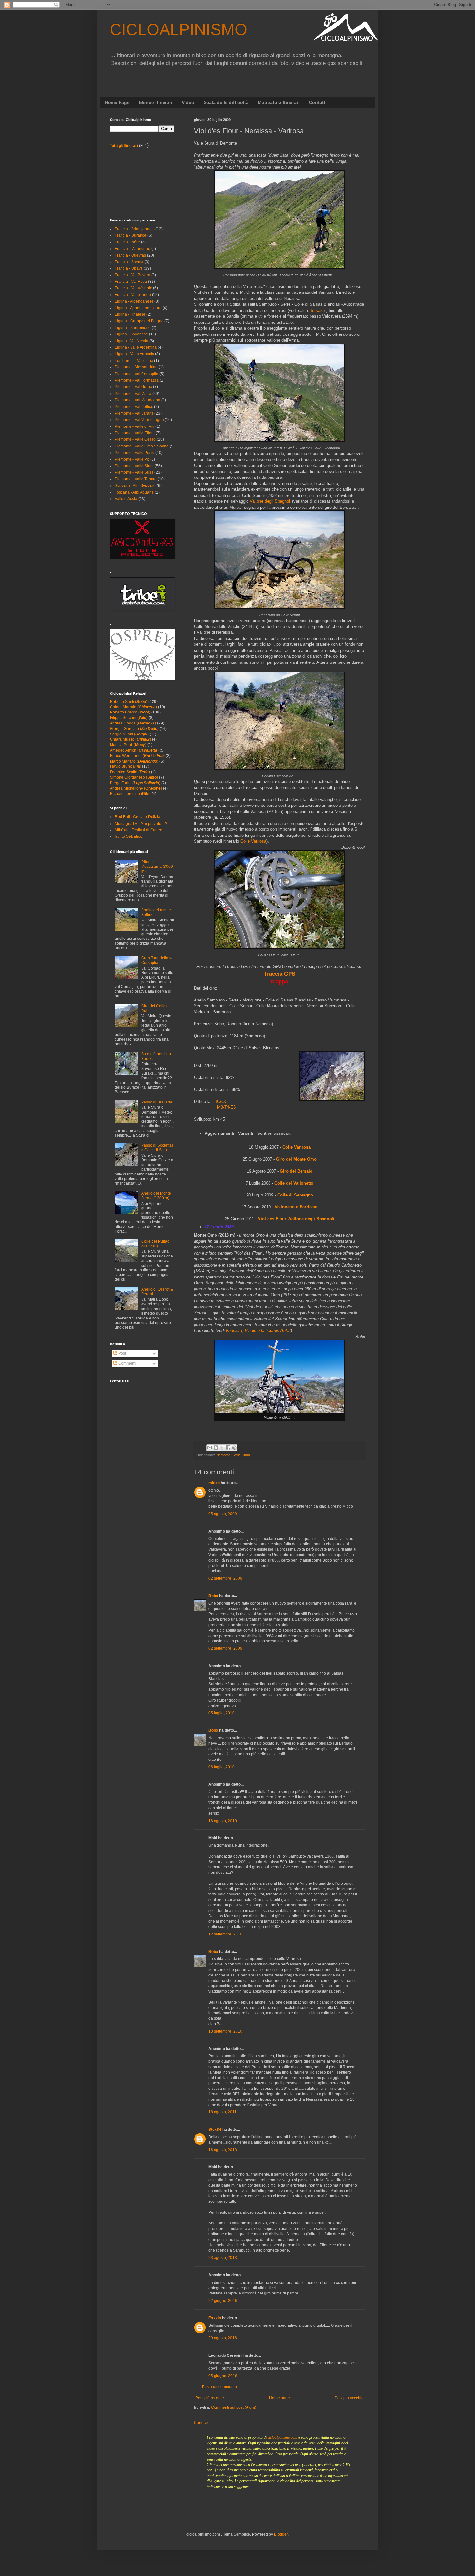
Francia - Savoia (129, 262)
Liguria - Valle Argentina (136, 347)
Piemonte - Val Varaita (134, 413)
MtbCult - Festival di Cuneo (138, 830)
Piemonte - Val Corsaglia (137, 374)
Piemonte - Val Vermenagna (139, 420)
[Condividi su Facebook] (228, 1448)
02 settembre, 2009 (225, 1578)
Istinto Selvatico (128, 836)
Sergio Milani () (129, 734)
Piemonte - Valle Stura (233, 1455)
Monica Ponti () (128, 745)
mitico (214, 1483)
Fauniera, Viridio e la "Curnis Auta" (258, 1331)
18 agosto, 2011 (222, 2112)
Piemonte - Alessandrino (136, 367)
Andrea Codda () (133, 723)
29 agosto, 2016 (223, 2338)
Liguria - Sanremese (133, 328)
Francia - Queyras (130, 255)
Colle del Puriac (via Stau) (155, 1244)
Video (188, 102)
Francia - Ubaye (129, 268)
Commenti (127, 1363)
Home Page (117, 102)
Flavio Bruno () (126, 766)
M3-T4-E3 (226, 1107)
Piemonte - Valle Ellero (135, 433)
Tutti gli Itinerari (124, 146)
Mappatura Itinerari (279, 102)
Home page (280, 2398)
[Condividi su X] (222, 1448)
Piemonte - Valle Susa (134, 472)
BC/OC (221, 1101)
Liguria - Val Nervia (132, 341)
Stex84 (215, 2130)
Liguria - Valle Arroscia (134, 354)
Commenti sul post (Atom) (234, 2407)
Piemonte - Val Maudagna (137, 400)
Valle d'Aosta (126, 499)
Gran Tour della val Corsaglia (158, 960)
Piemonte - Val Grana (133, 387)
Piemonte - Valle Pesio (135, 453)
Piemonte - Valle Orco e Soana (142, 446)
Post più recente (210, 2398)
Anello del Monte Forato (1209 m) (156, 1196)
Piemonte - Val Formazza (137, 380)
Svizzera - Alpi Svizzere (135, 486)
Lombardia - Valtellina (134, 361)
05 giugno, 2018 (223, 2376)
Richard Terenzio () (130, 794)
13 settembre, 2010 (225, 2031)
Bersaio (316, 310)
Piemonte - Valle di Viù (135, 426)
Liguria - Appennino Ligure (138, 308)
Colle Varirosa (253, 841)
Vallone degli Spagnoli (270, 501)
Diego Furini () (135, 783)
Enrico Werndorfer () (137, 756)
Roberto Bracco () (130, 712)
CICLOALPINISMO (179, 29)
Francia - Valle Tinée (133, 295)
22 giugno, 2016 (223, 2301)
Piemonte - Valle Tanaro (136, 479)
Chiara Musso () (130, 739)
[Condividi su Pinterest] (234, 1448)
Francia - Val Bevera (132, 275)
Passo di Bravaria (157, 1102)
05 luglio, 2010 (222, 1713)
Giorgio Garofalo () (134, 729)
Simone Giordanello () (134, 777)
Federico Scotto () (130, 772)
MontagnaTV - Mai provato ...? (141, 824)
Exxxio (215, 2318)
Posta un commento (219, 2387)
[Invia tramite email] (210, 1448)
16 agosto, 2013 (223, 2150)
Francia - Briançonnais (135, 229)
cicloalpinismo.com (282, 2437)
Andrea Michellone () (136, 788)
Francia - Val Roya (131, 282)
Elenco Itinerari (156, 102)
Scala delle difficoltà (226, 102)
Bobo (213, 1596)
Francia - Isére (127, 242)
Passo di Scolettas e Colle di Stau (157, 1148)
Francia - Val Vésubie (133, 288)
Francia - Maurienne (132, 249)
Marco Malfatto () (134, 761)
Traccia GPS (280, 974)
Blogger (281, 2534)
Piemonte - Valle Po (132, 459)
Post (122, 1353)
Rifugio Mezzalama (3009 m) (157, 867)
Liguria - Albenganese (134, 301)
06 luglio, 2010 (222, 1767)
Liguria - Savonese (131, 334)
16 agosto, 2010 (223, 1821)
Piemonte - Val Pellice (134, 407)
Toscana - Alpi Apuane (134, 492)
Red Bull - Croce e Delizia (137, 817)
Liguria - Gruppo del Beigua (139, 321)
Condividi (202, 2423)
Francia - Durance (131, 235)
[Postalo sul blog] (216, 1448)
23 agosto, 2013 (223, 2258)
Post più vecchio (349, 2398)
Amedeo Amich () (134, 750)
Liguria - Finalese (130, 314)
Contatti (318, 102)
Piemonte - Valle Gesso (135, 439)
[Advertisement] (139, 183)
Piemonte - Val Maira (133, 394)
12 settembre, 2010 (225, 1934)
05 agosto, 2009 (223, 1514)
